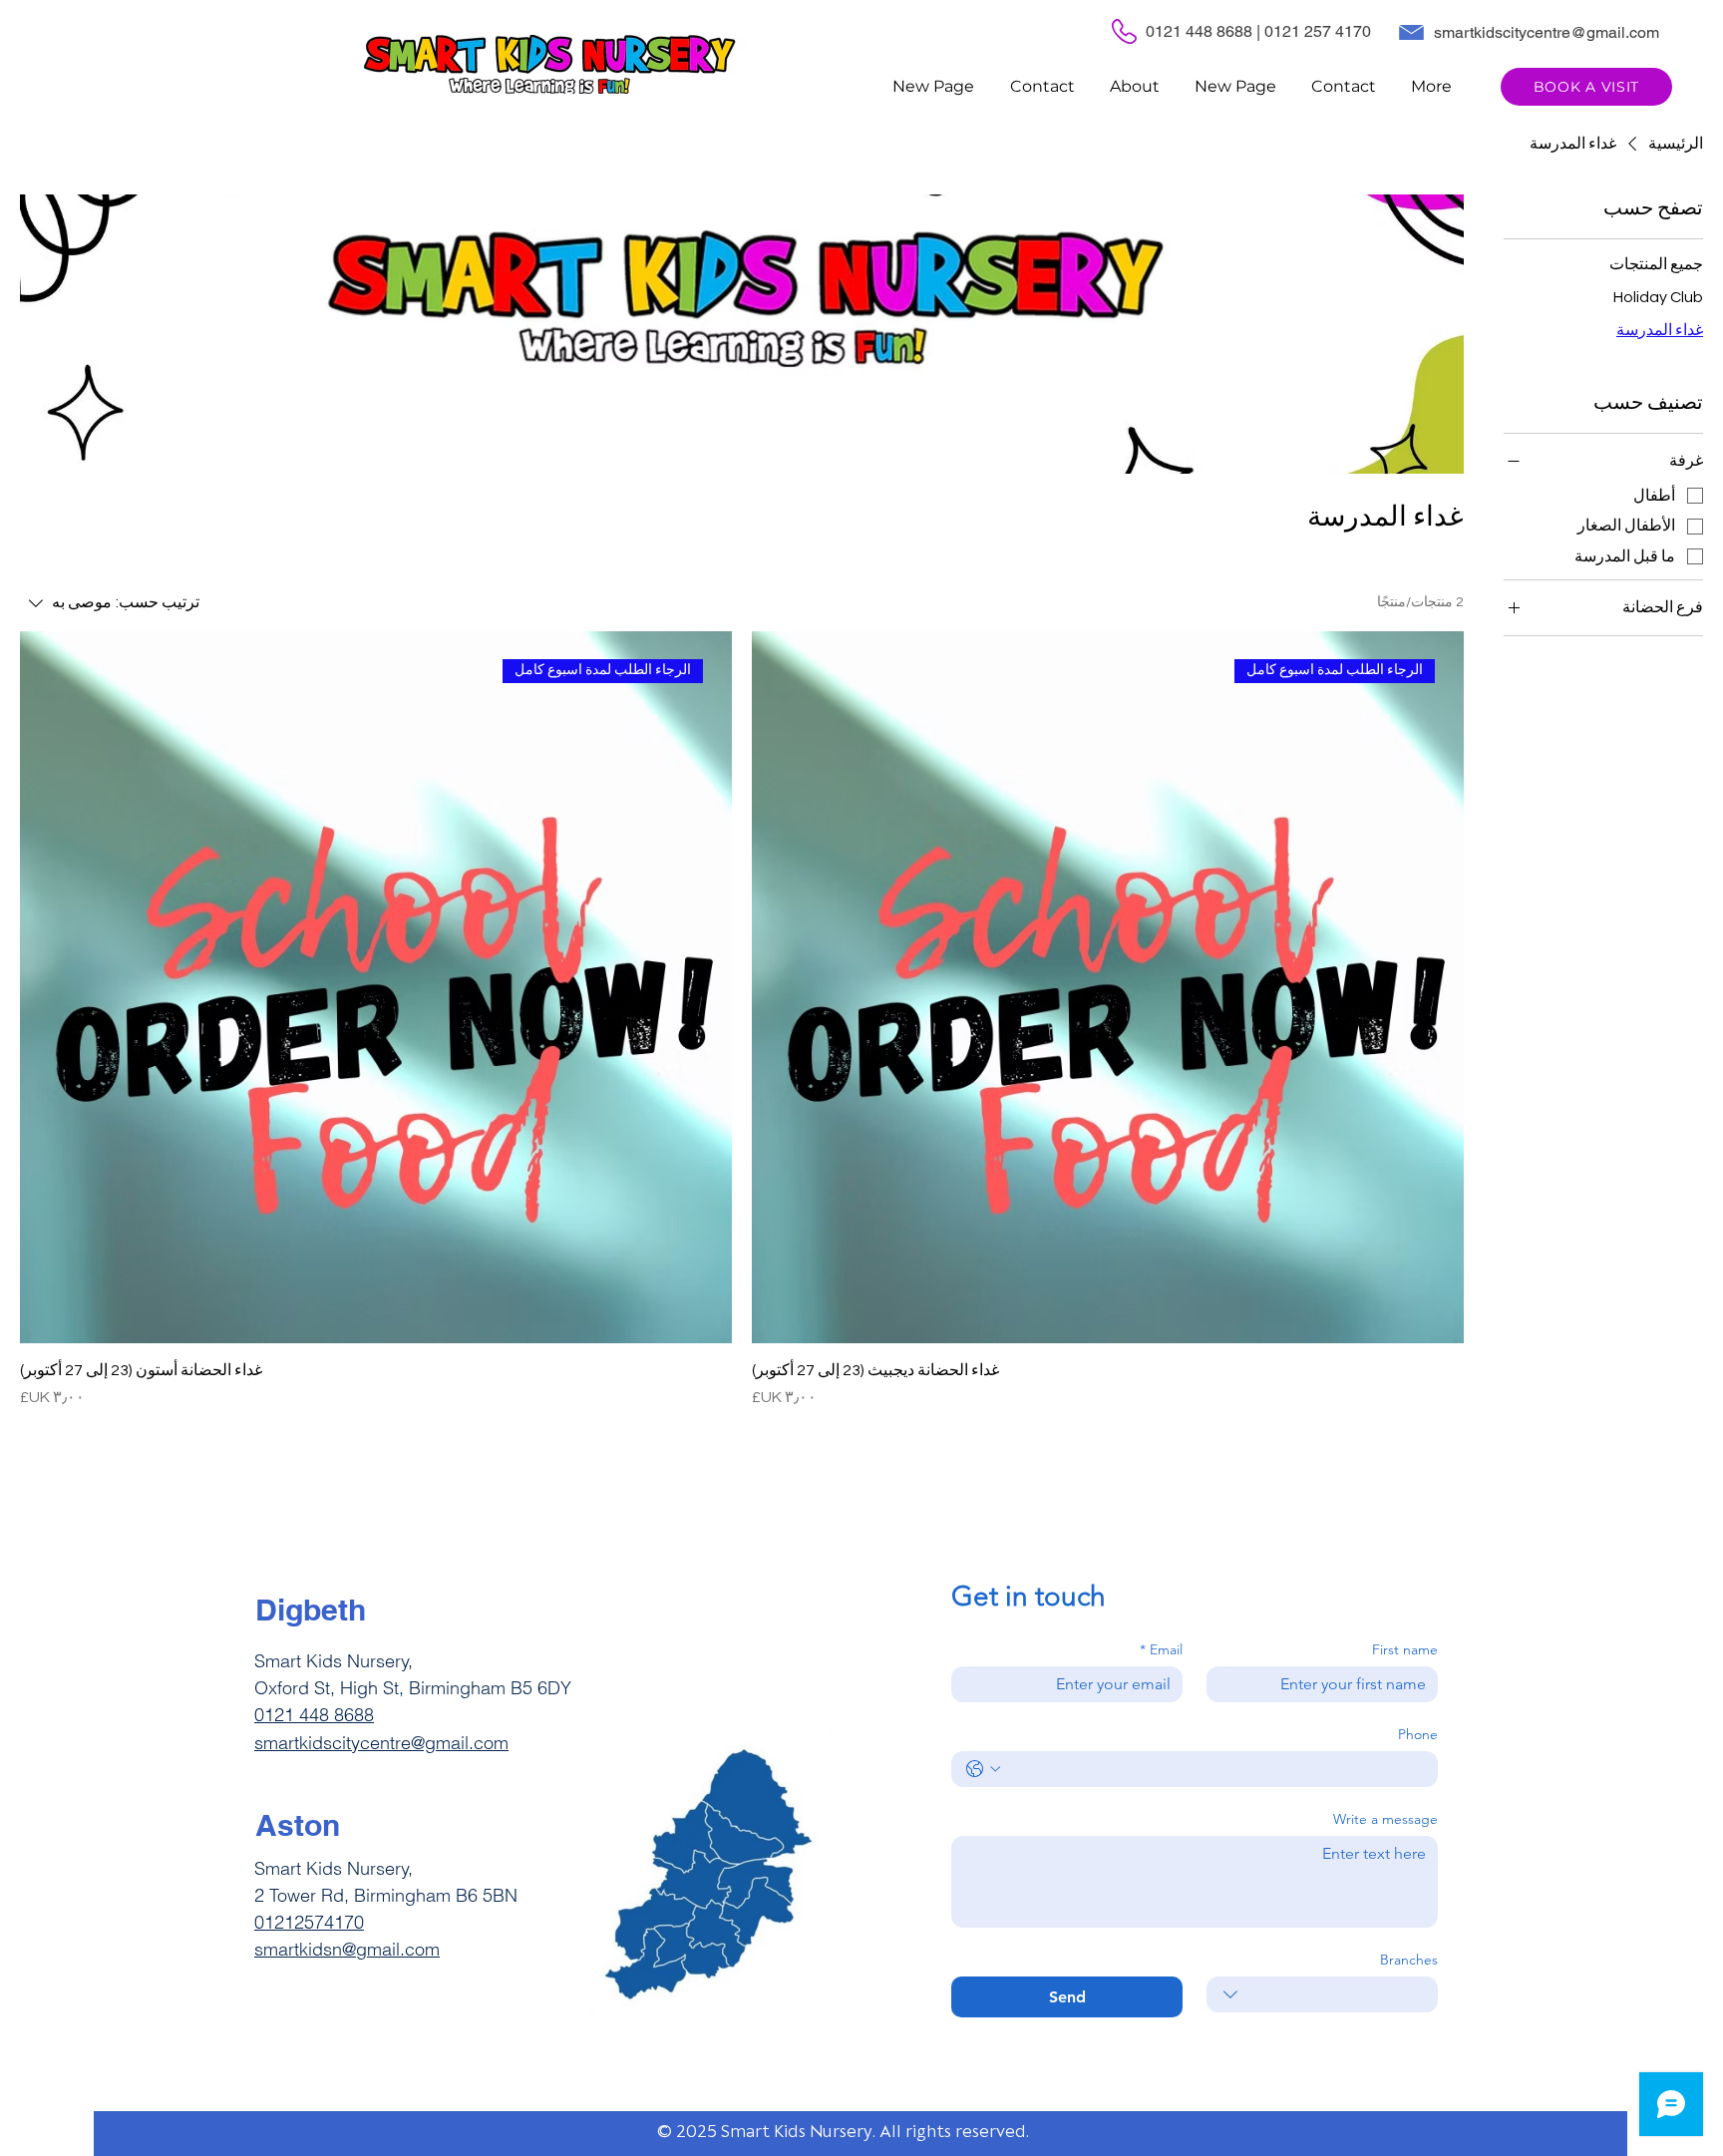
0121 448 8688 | (1205, 31)
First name (1405, 1650)
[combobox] (1322, 1994)
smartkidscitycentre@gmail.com (1547, 32)
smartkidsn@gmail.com (347, 1949)
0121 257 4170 (1318, 31)
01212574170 (309, 1922)
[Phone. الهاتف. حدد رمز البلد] (983, 1769)
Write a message (1385, 1819)
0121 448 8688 (314, 1715)
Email (1161, 1650)
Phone (1418, 1735)
